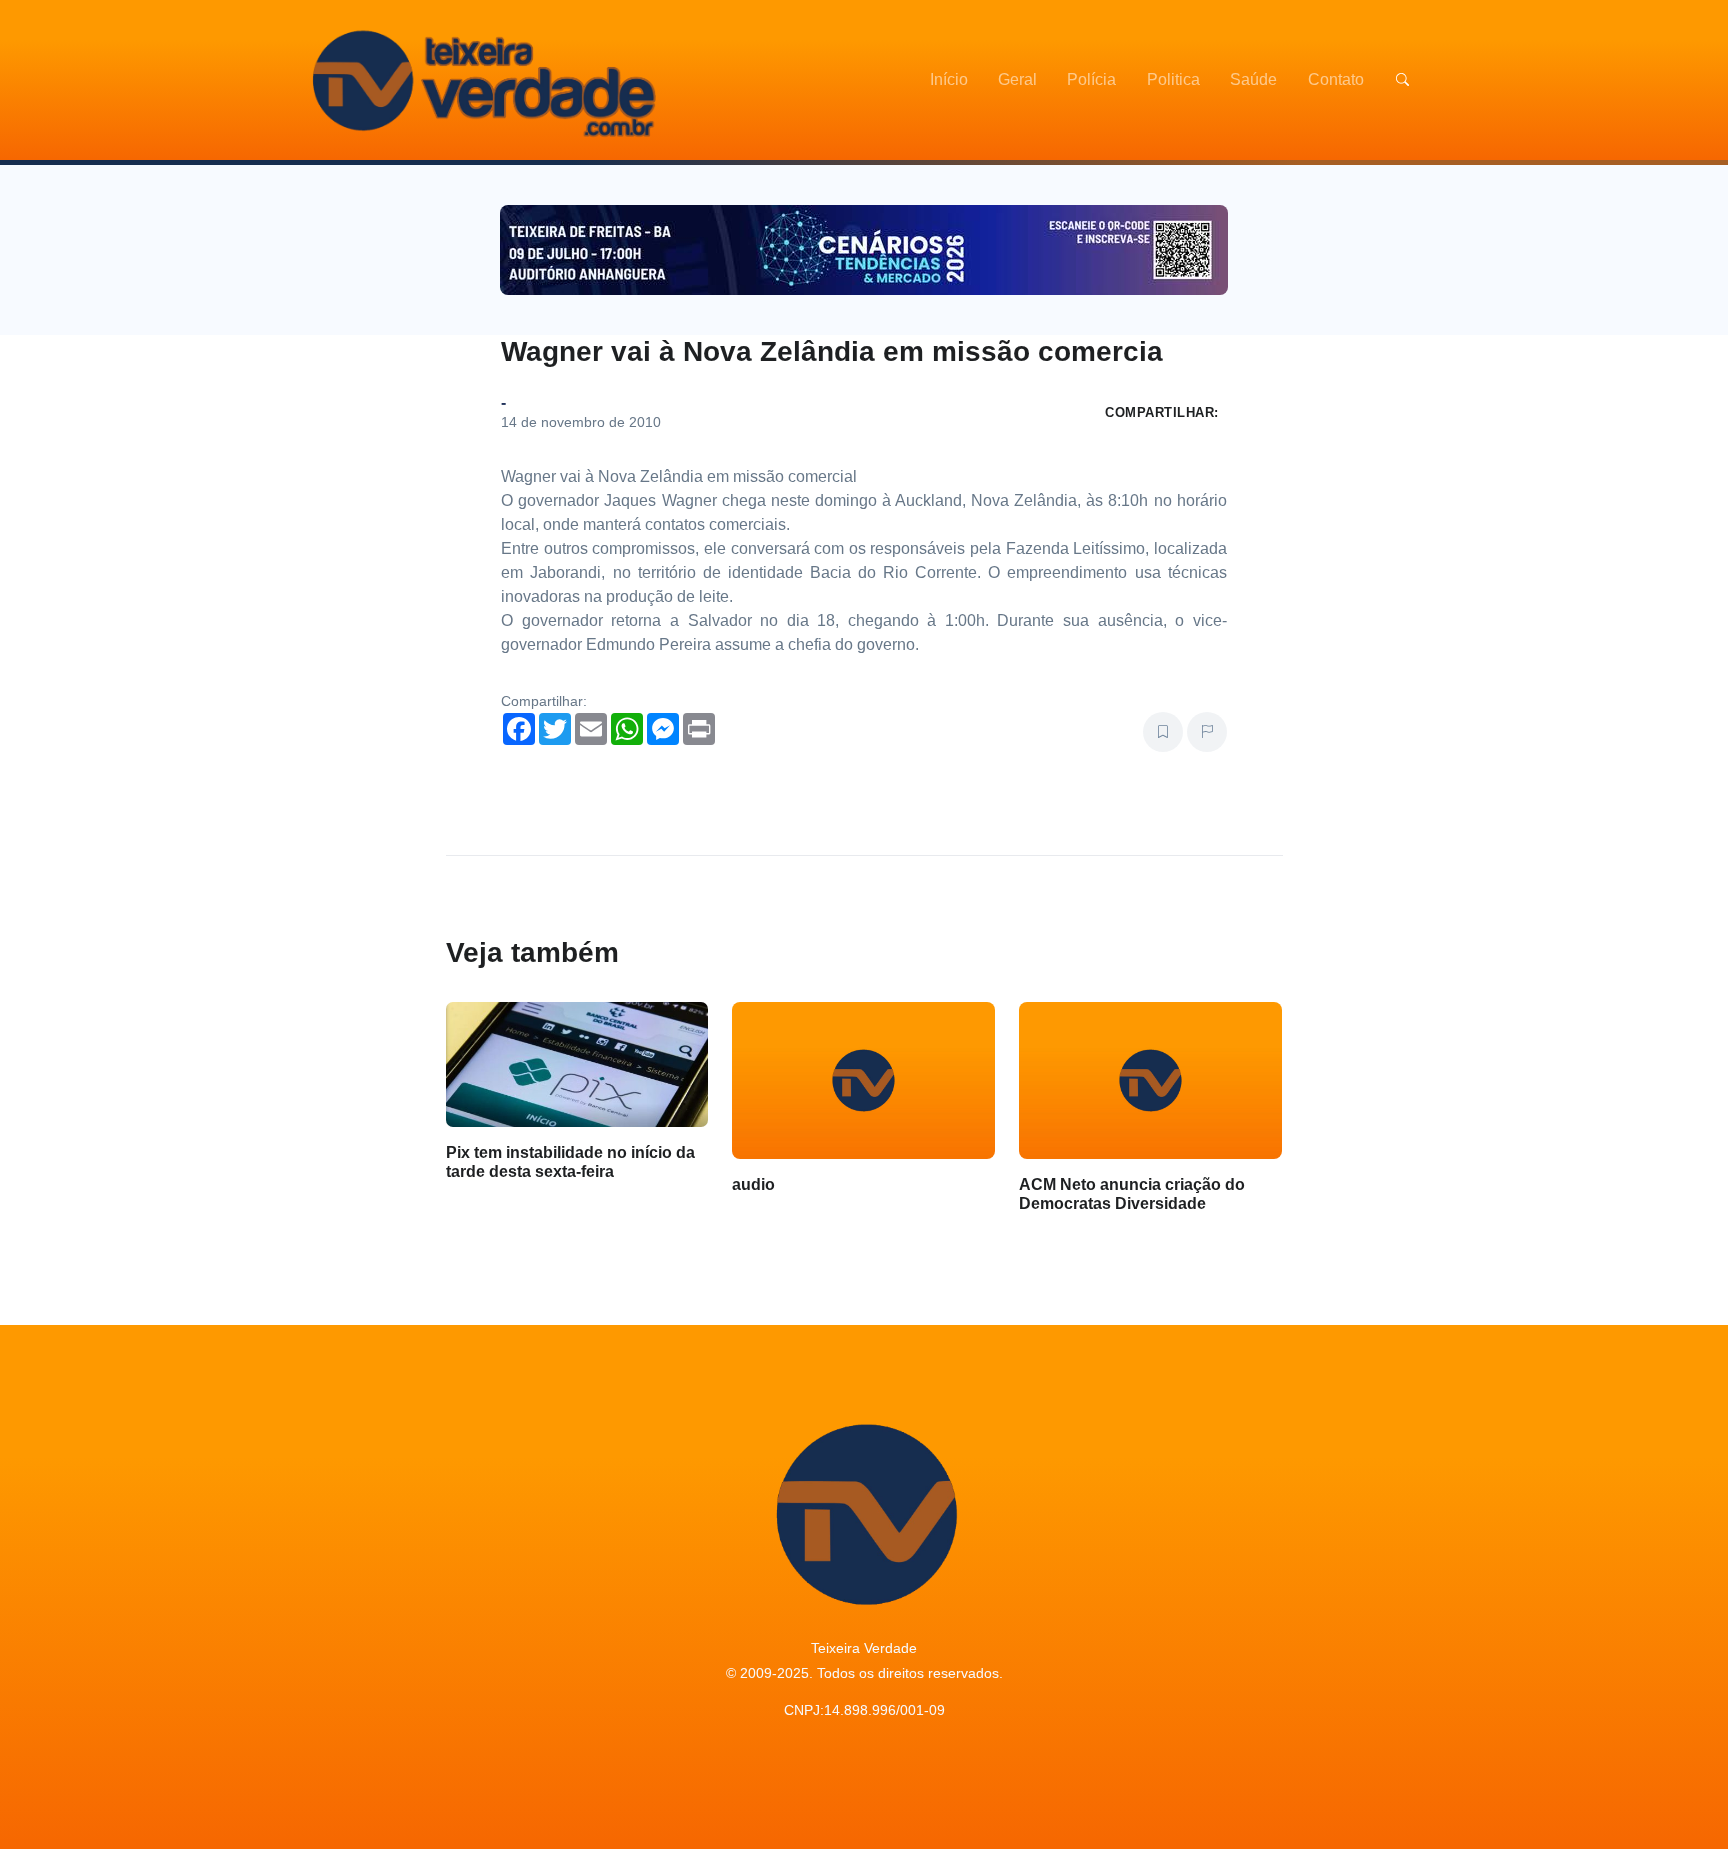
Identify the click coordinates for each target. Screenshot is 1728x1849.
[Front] (481, 80)
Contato (1336, 79)
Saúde (1253, 79)
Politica (1173, 79)
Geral (1017, 79)
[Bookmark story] (1163, 732)
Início (949, 79)
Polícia (1091, 79)
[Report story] (1207, 732)
